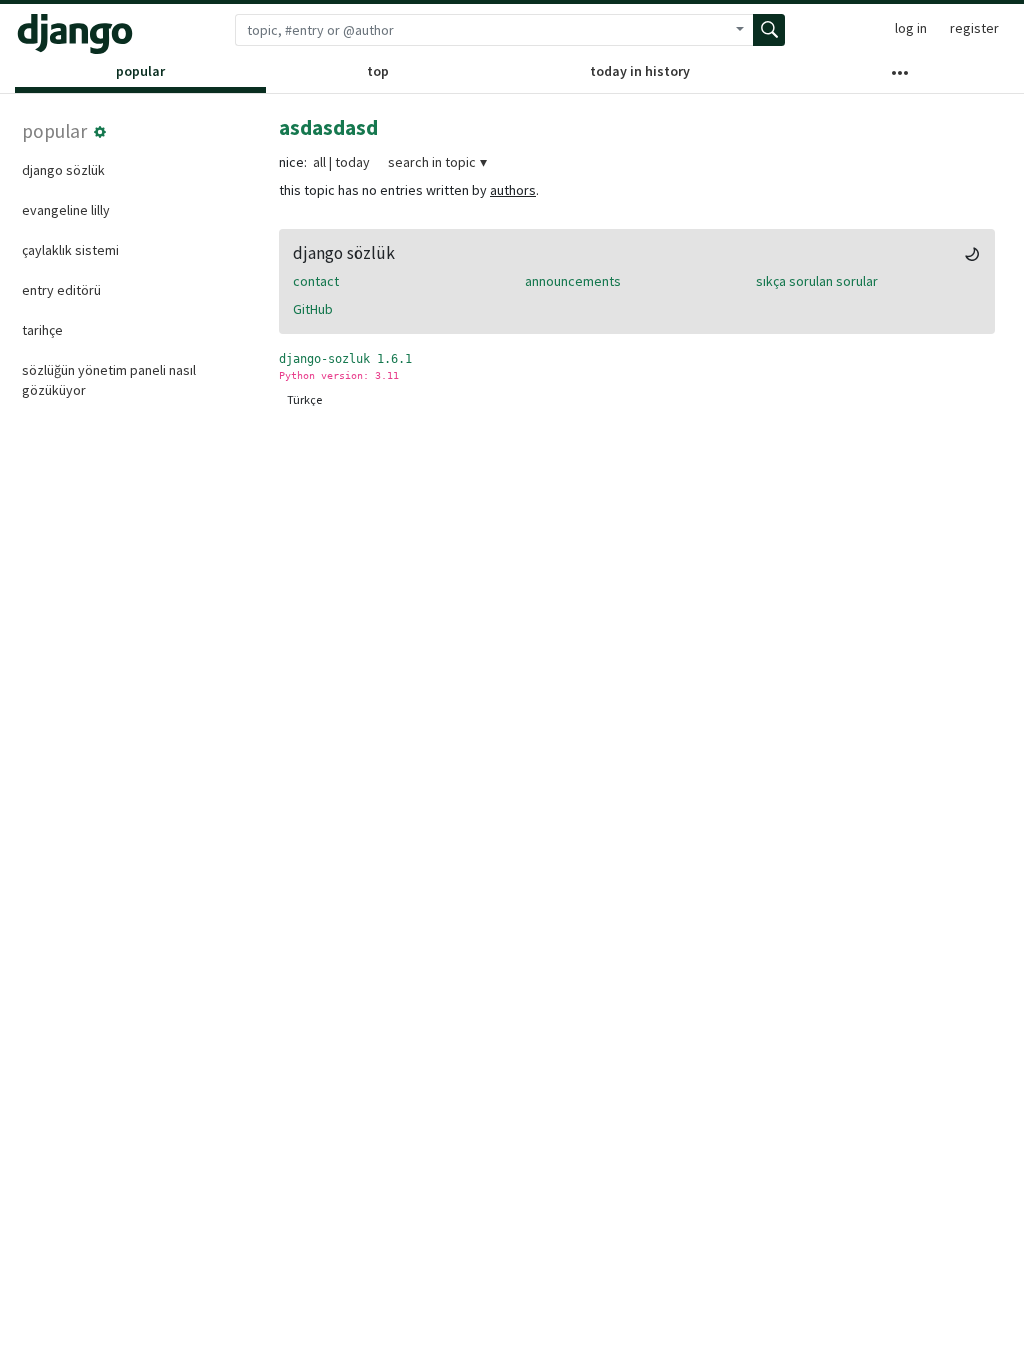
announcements (573, 281)
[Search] (769, 30)
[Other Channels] (900, 77)
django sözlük (63, 170)
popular (140, 71)
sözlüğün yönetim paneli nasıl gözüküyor (109, 380)
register (974, 28)
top (378, 71)
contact (316, 281)
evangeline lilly (66, 210)
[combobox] (481, 30)
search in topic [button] (432, 162)
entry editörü (61, 290)
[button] (100, 132)
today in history (640, 71)
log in (911, 28)
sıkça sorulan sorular (817, 281)
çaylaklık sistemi (70, 250)
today (352, 162)
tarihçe (42, 330)
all (319, 162)
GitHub (313, 309)
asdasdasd (328, 127)
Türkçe (304, 399)
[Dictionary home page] (75, 34)
